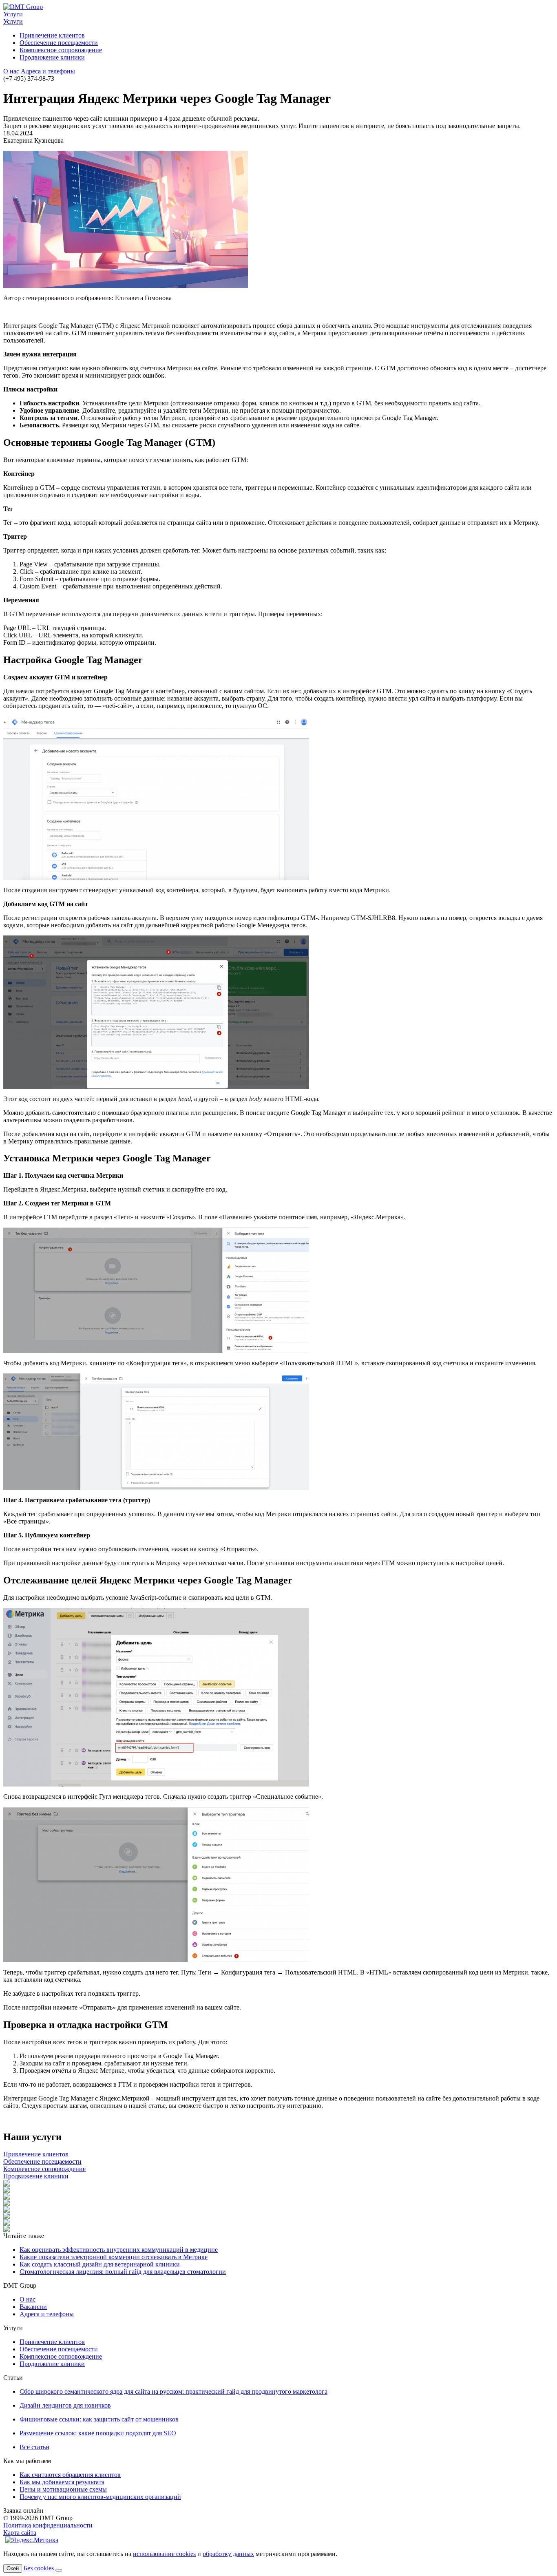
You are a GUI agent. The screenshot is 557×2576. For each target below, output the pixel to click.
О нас (11, 71)
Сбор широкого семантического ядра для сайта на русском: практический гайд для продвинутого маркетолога (174, 2391)
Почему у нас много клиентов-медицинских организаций (100, 2497)
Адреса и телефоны (48, 71)
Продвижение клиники (52, 57)
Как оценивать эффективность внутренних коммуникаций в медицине (119, 2250)
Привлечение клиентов (52, 35)
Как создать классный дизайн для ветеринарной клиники (100, 2264)
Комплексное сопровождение (61, 50)
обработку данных (228, 2554)
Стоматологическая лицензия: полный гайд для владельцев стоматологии (123, 2272)
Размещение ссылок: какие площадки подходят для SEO (98, 2433)
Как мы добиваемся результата (62, 2482)
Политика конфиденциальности (48, 2525)
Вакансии (33, 2307)
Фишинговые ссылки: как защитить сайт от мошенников (99, 2419)
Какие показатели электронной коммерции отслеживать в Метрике (114, 2257)
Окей (13, 2568)
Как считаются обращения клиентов (70, 2475)
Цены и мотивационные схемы (63, 2489)
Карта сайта (20, 2533)
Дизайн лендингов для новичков (65, 2405)
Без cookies (39, 2568)
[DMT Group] (23, 7)
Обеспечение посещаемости (59, 43)
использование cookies (164, 2554)
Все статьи (34, 2447)
